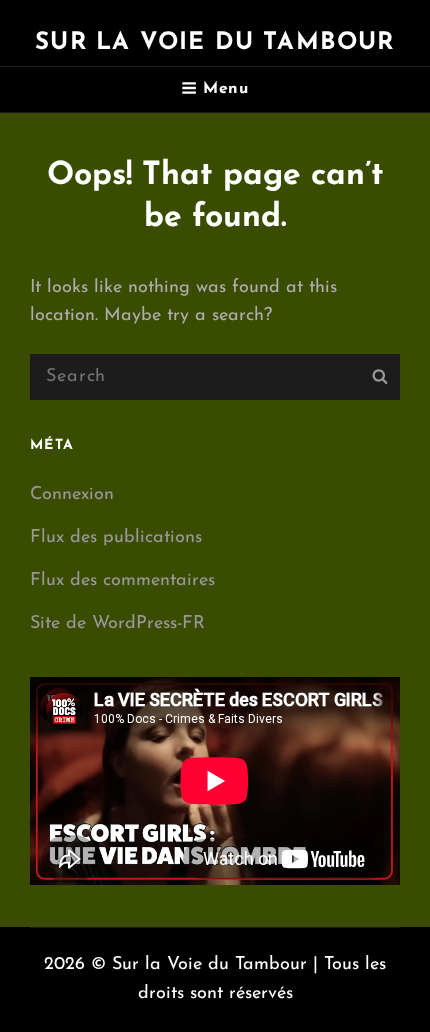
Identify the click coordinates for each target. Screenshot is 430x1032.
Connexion (72, 495)
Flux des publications (116, 538)
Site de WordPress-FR (117, 624)
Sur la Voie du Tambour (214, 43)
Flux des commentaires (122, 581)
